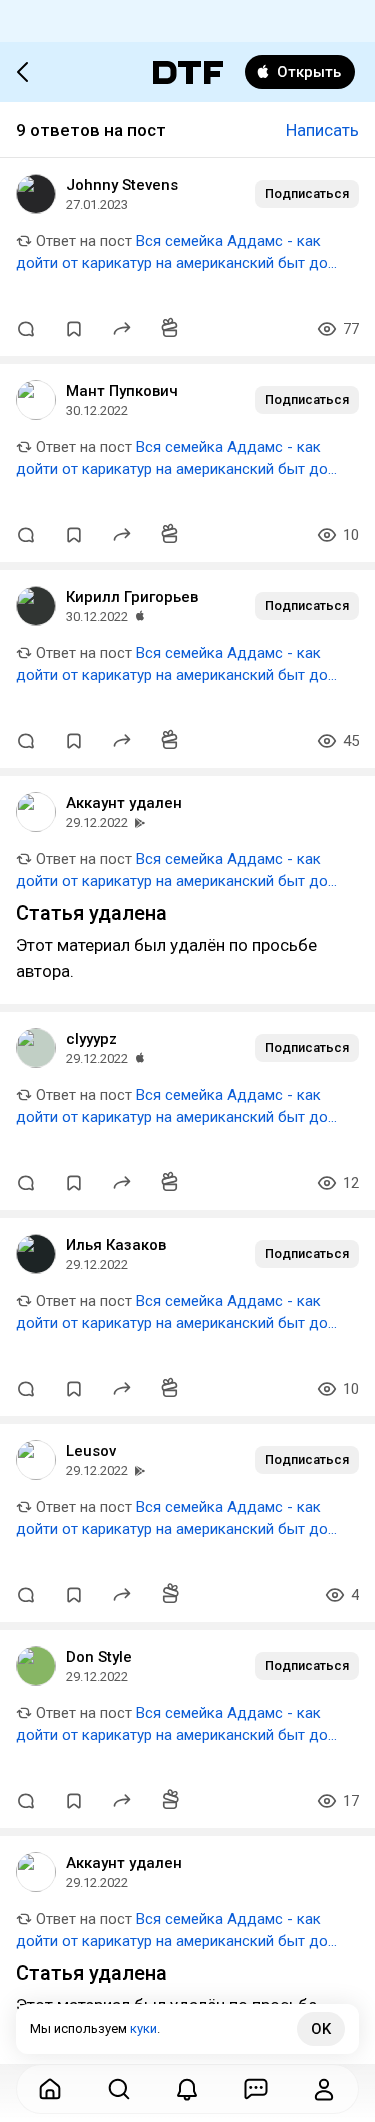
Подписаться (307, 193)
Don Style (99, 1657)
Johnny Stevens (122, 185)
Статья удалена (91, 913)
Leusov (91, 1451)
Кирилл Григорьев (132, 597)
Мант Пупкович (122, 391)
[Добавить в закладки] (74, 329)
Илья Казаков (116, 1245)
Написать (322, 130)
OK (321, 2029)
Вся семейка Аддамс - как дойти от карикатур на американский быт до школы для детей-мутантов (172, 263)
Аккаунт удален (124, 803)
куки (143, 2028)
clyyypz (91, 1039)
